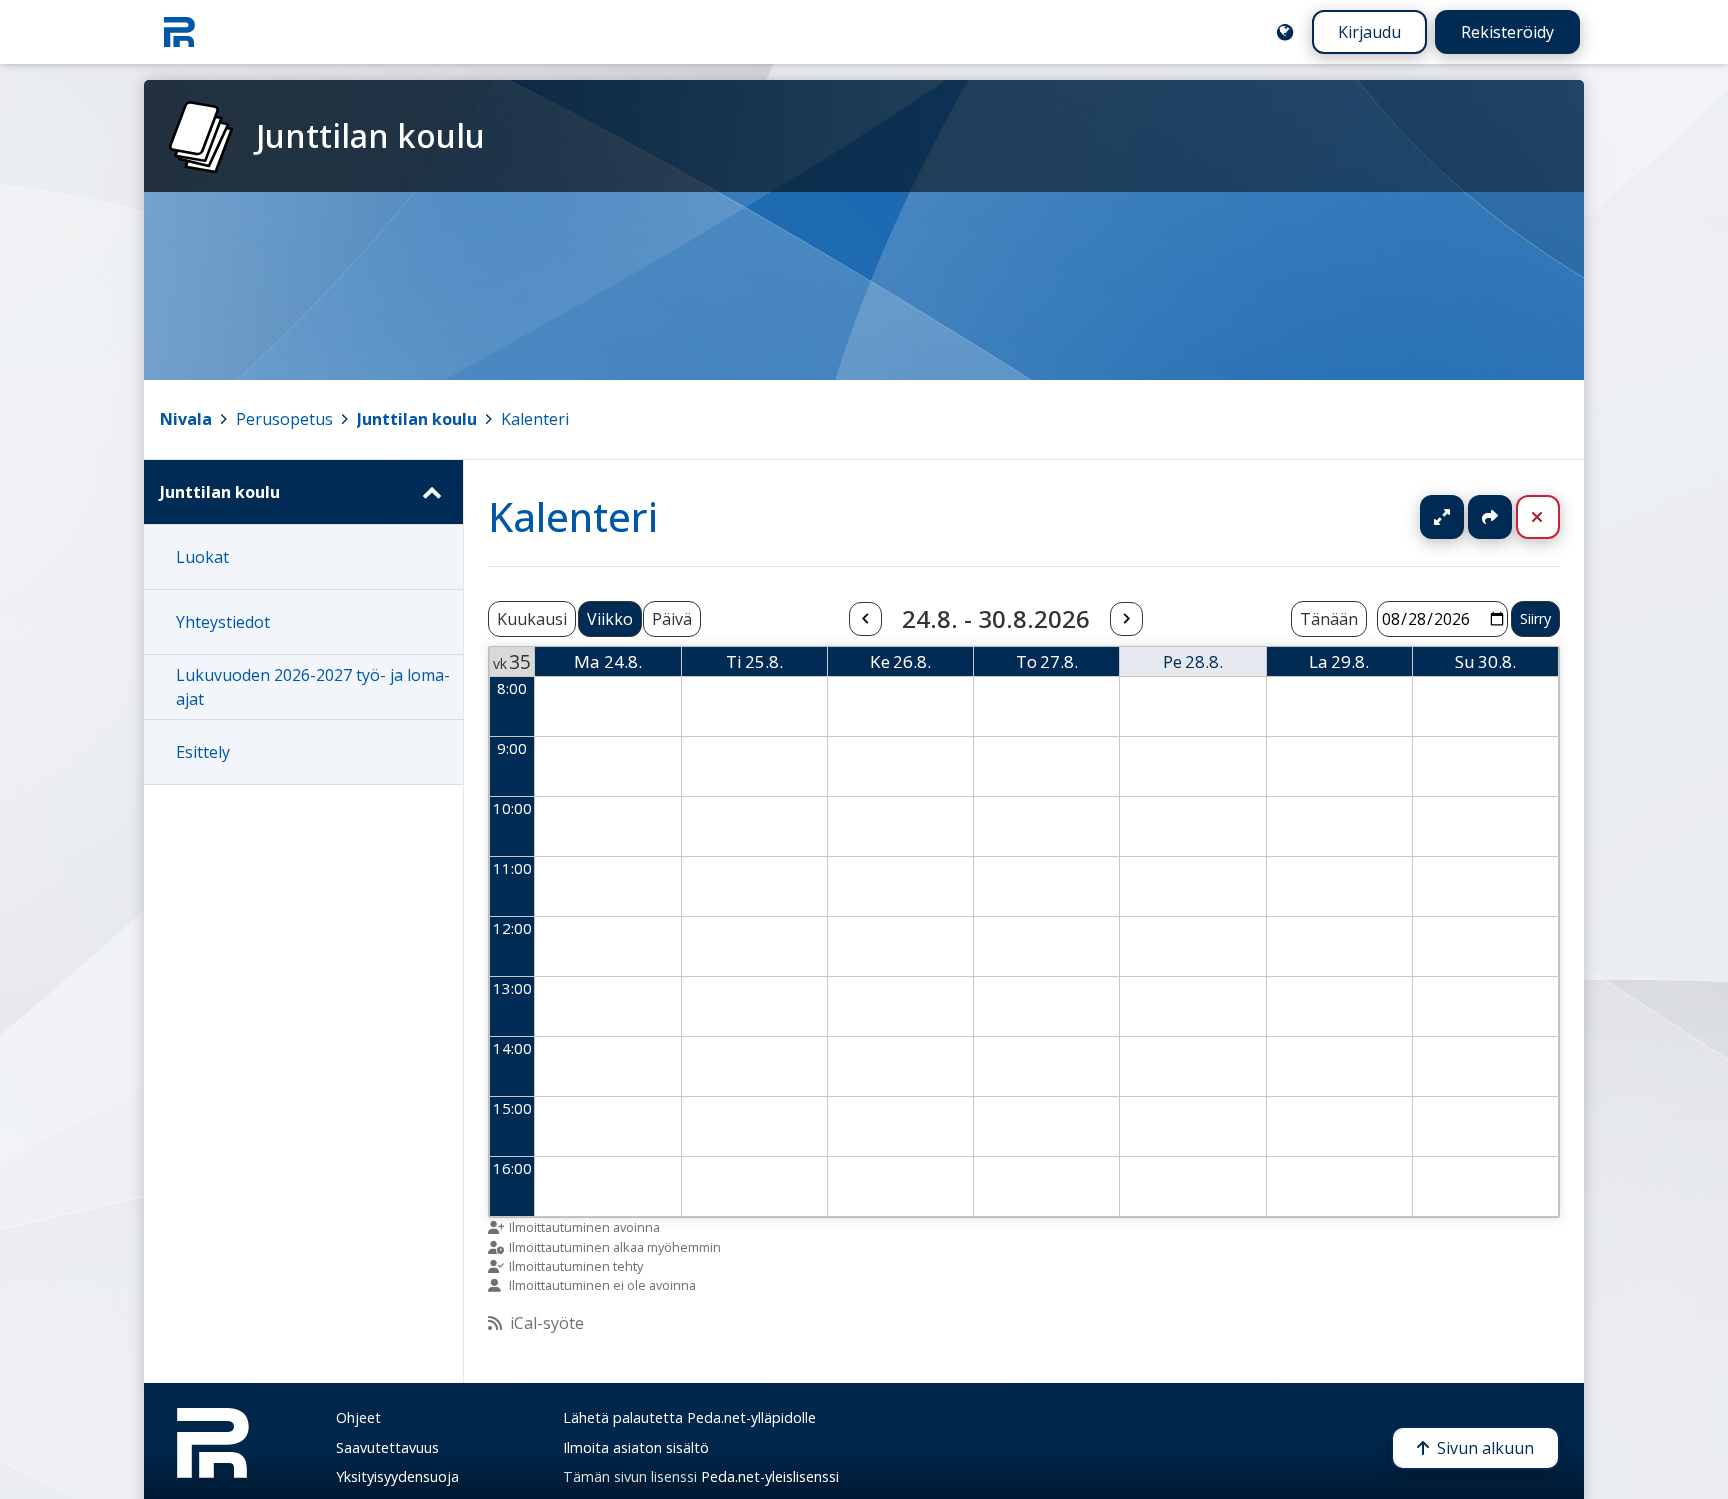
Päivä (672, 619)
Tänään (1329, 619)
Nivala (186, 419)
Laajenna (1461, 517)
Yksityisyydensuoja (397, 1476)
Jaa (1490, 517)
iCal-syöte (547, 1323)
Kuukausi (532, 619)
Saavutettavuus (387, 1447)
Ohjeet (358, 1417)
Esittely (203, 752)
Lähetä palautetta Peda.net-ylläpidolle (689, 1417)
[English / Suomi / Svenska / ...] (1285, 32)
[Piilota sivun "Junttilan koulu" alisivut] (430, 492)
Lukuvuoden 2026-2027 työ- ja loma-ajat (313, 687)
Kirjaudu (1369, 32)
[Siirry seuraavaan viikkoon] (1126, 619)
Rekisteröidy (1507, 32)
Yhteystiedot (223, 622)
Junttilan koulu (417, 419)
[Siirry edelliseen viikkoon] (865, 619)
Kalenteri (535, 419)
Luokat (202, 557)
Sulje (1553, 517)
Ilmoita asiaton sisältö (636, 1447)
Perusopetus (284, 419)
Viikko (610, 619)
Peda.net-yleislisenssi (770, 1476)
